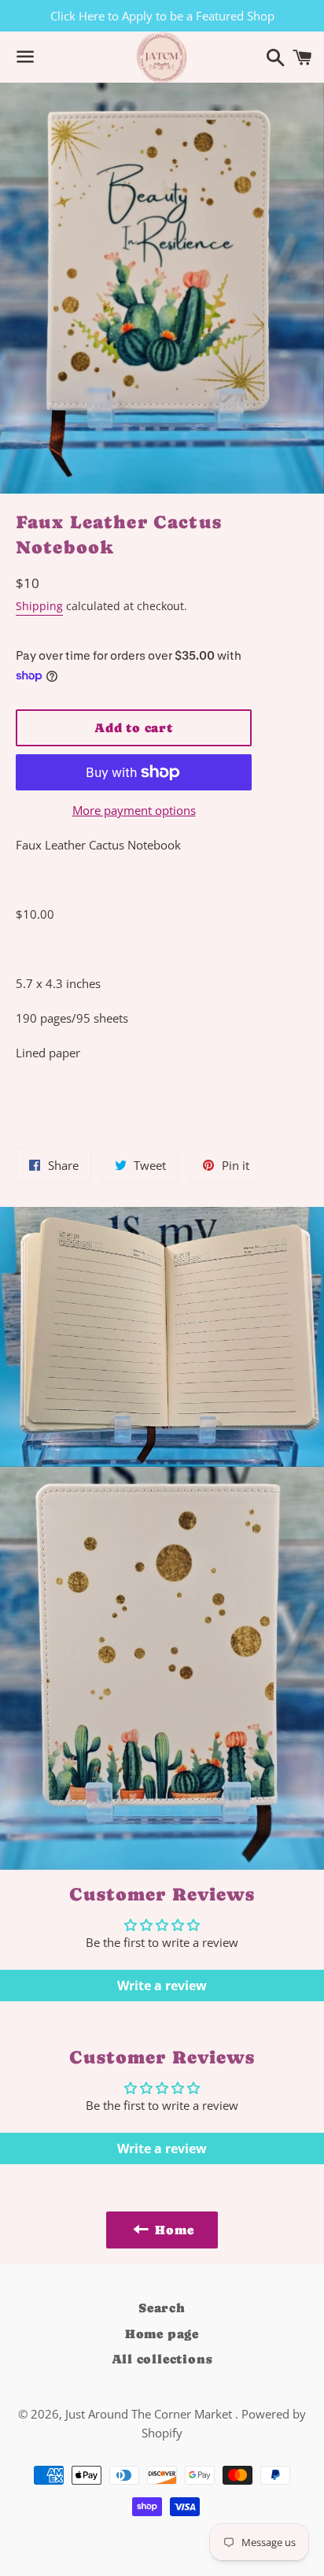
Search (162, 2308)
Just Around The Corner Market (150, 2414)
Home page (162, 2334)
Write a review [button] (162, 1986)
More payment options (134, 810)
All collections (162, 2359)
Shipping (39, 606)
